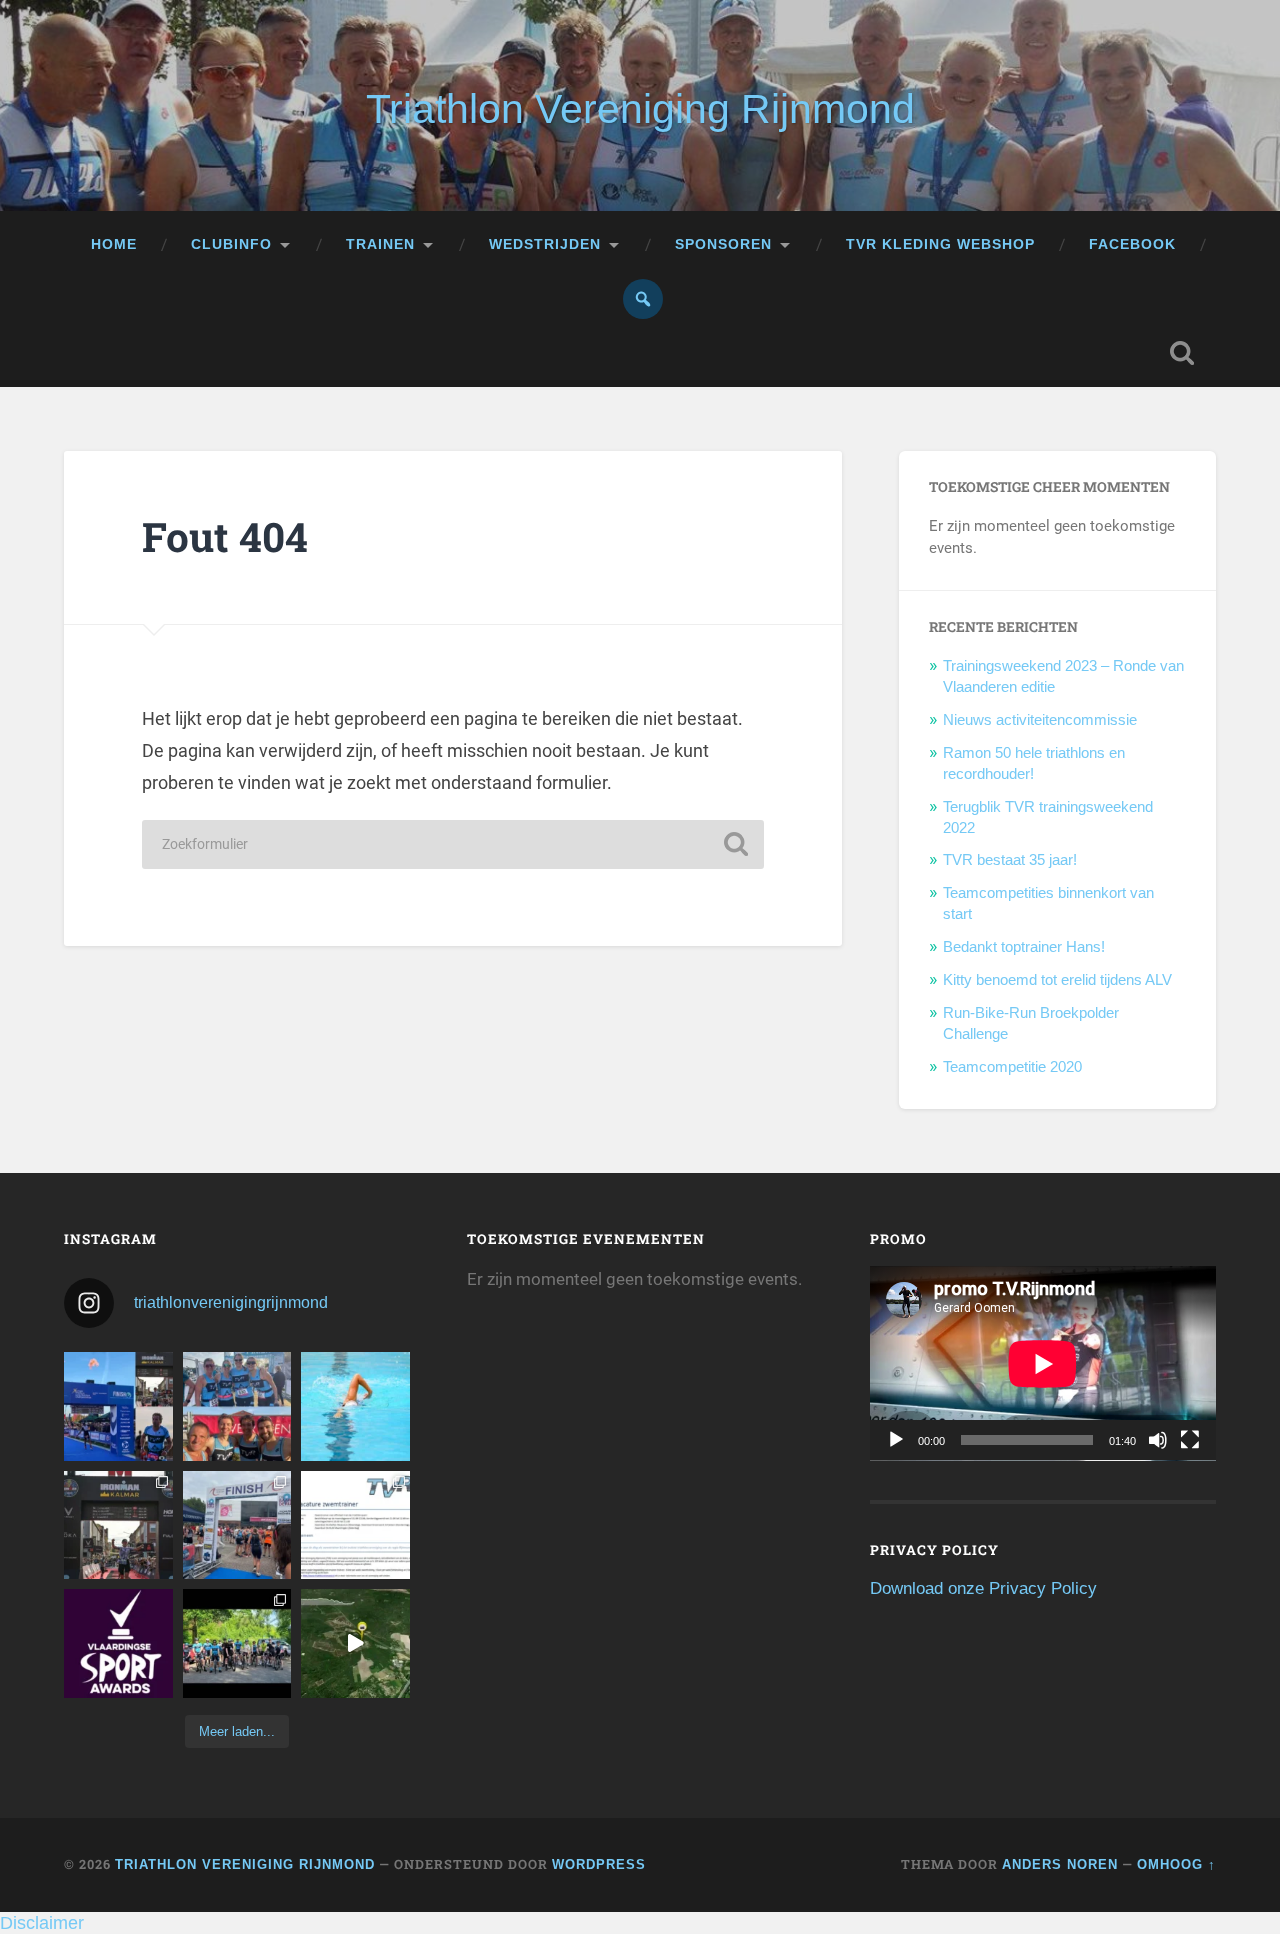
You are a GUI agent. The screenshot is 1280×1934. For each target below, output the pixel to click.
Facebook (1132, 244)
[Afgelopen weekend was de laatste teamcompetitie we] (237, 1406)
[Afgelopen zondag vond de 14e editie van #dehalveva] (237, 1643)
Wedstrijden (545, 244)
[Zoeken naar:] (453, 844)
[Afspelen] (896, 1440)
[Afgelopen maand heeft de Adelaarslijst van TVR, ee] (118, 1406)
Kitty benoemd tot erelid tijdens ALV (1057, 979)
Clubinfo (231, 244)
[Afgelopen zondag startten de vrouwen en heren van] (237, 1525)
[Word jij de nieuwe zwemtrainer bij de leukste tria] (355, 1406)
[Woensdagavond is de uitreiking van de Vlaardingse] (118, 1643)
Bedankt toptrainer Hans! (1024, 946)
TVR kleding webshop (940, 244)
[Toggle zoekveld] (1182, 353)
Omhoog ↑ (1176, 1864)
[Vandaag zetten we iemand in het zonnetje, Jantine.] (118, 1525)
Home (114, 244)
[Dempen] (1158, 1440)
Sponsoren (723, 244)
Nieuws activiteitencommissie (1040, 719)
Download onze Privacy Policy (983, 1588)
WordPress (599, 1864)
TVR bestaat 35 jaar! (1010, 859)
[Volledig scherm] (1190, 1440)
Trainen (380, 244)
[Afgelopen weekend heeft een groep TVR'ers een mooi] (355, 1643)
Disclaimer (42, 1923)
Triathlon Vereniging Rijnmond (640, 109)
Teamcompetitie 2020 (1012, 1066)
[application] (1043, 1363)
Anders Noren (1060, 1864)
